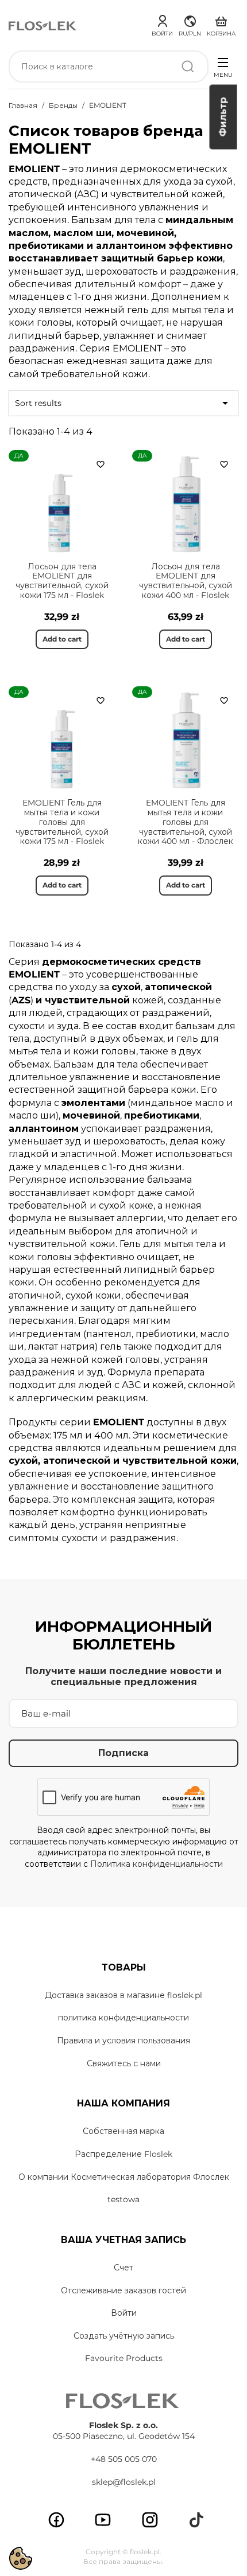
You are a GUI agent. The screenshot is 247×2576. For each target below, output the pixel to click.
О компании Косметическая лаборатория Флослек (124, 2177)
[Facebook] (56, 2520)
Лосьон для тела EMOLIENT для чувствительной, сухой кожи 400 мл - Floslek (186, 581)
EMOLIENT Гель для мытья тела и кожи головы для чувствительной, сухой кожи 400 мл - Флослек (186, 822)
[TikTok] (196, 2520)
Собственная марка (123, 2131)
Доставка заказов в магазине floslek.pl (123, 1995)
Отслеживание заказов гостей (123, 2290)
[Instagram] (150, 2520)
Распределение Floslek (123, 2154)
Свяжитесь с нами (124, 2063)
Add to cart (62, 639)
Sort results (123, 403)
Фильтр (223, 117)
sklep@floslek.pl (124, 2482)
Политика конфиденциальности (157, 1864)
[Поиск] (188, 67)
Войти (124, 2313)
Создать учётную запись (124, 2336)
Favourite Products (124, 2358)
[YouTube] (103, 2520)
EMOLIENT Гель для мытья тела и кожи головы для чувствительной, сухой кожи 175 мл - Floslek (62, 822)
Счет (123, 2268)
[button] (190, 24)
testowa (123, 2199)
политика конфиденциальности (123, 2018)
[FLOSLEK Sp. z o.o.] (43, 25)
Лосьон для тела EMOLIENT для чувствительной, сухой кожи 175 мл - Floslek (62, 581)
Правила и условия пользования (123, 2041)
